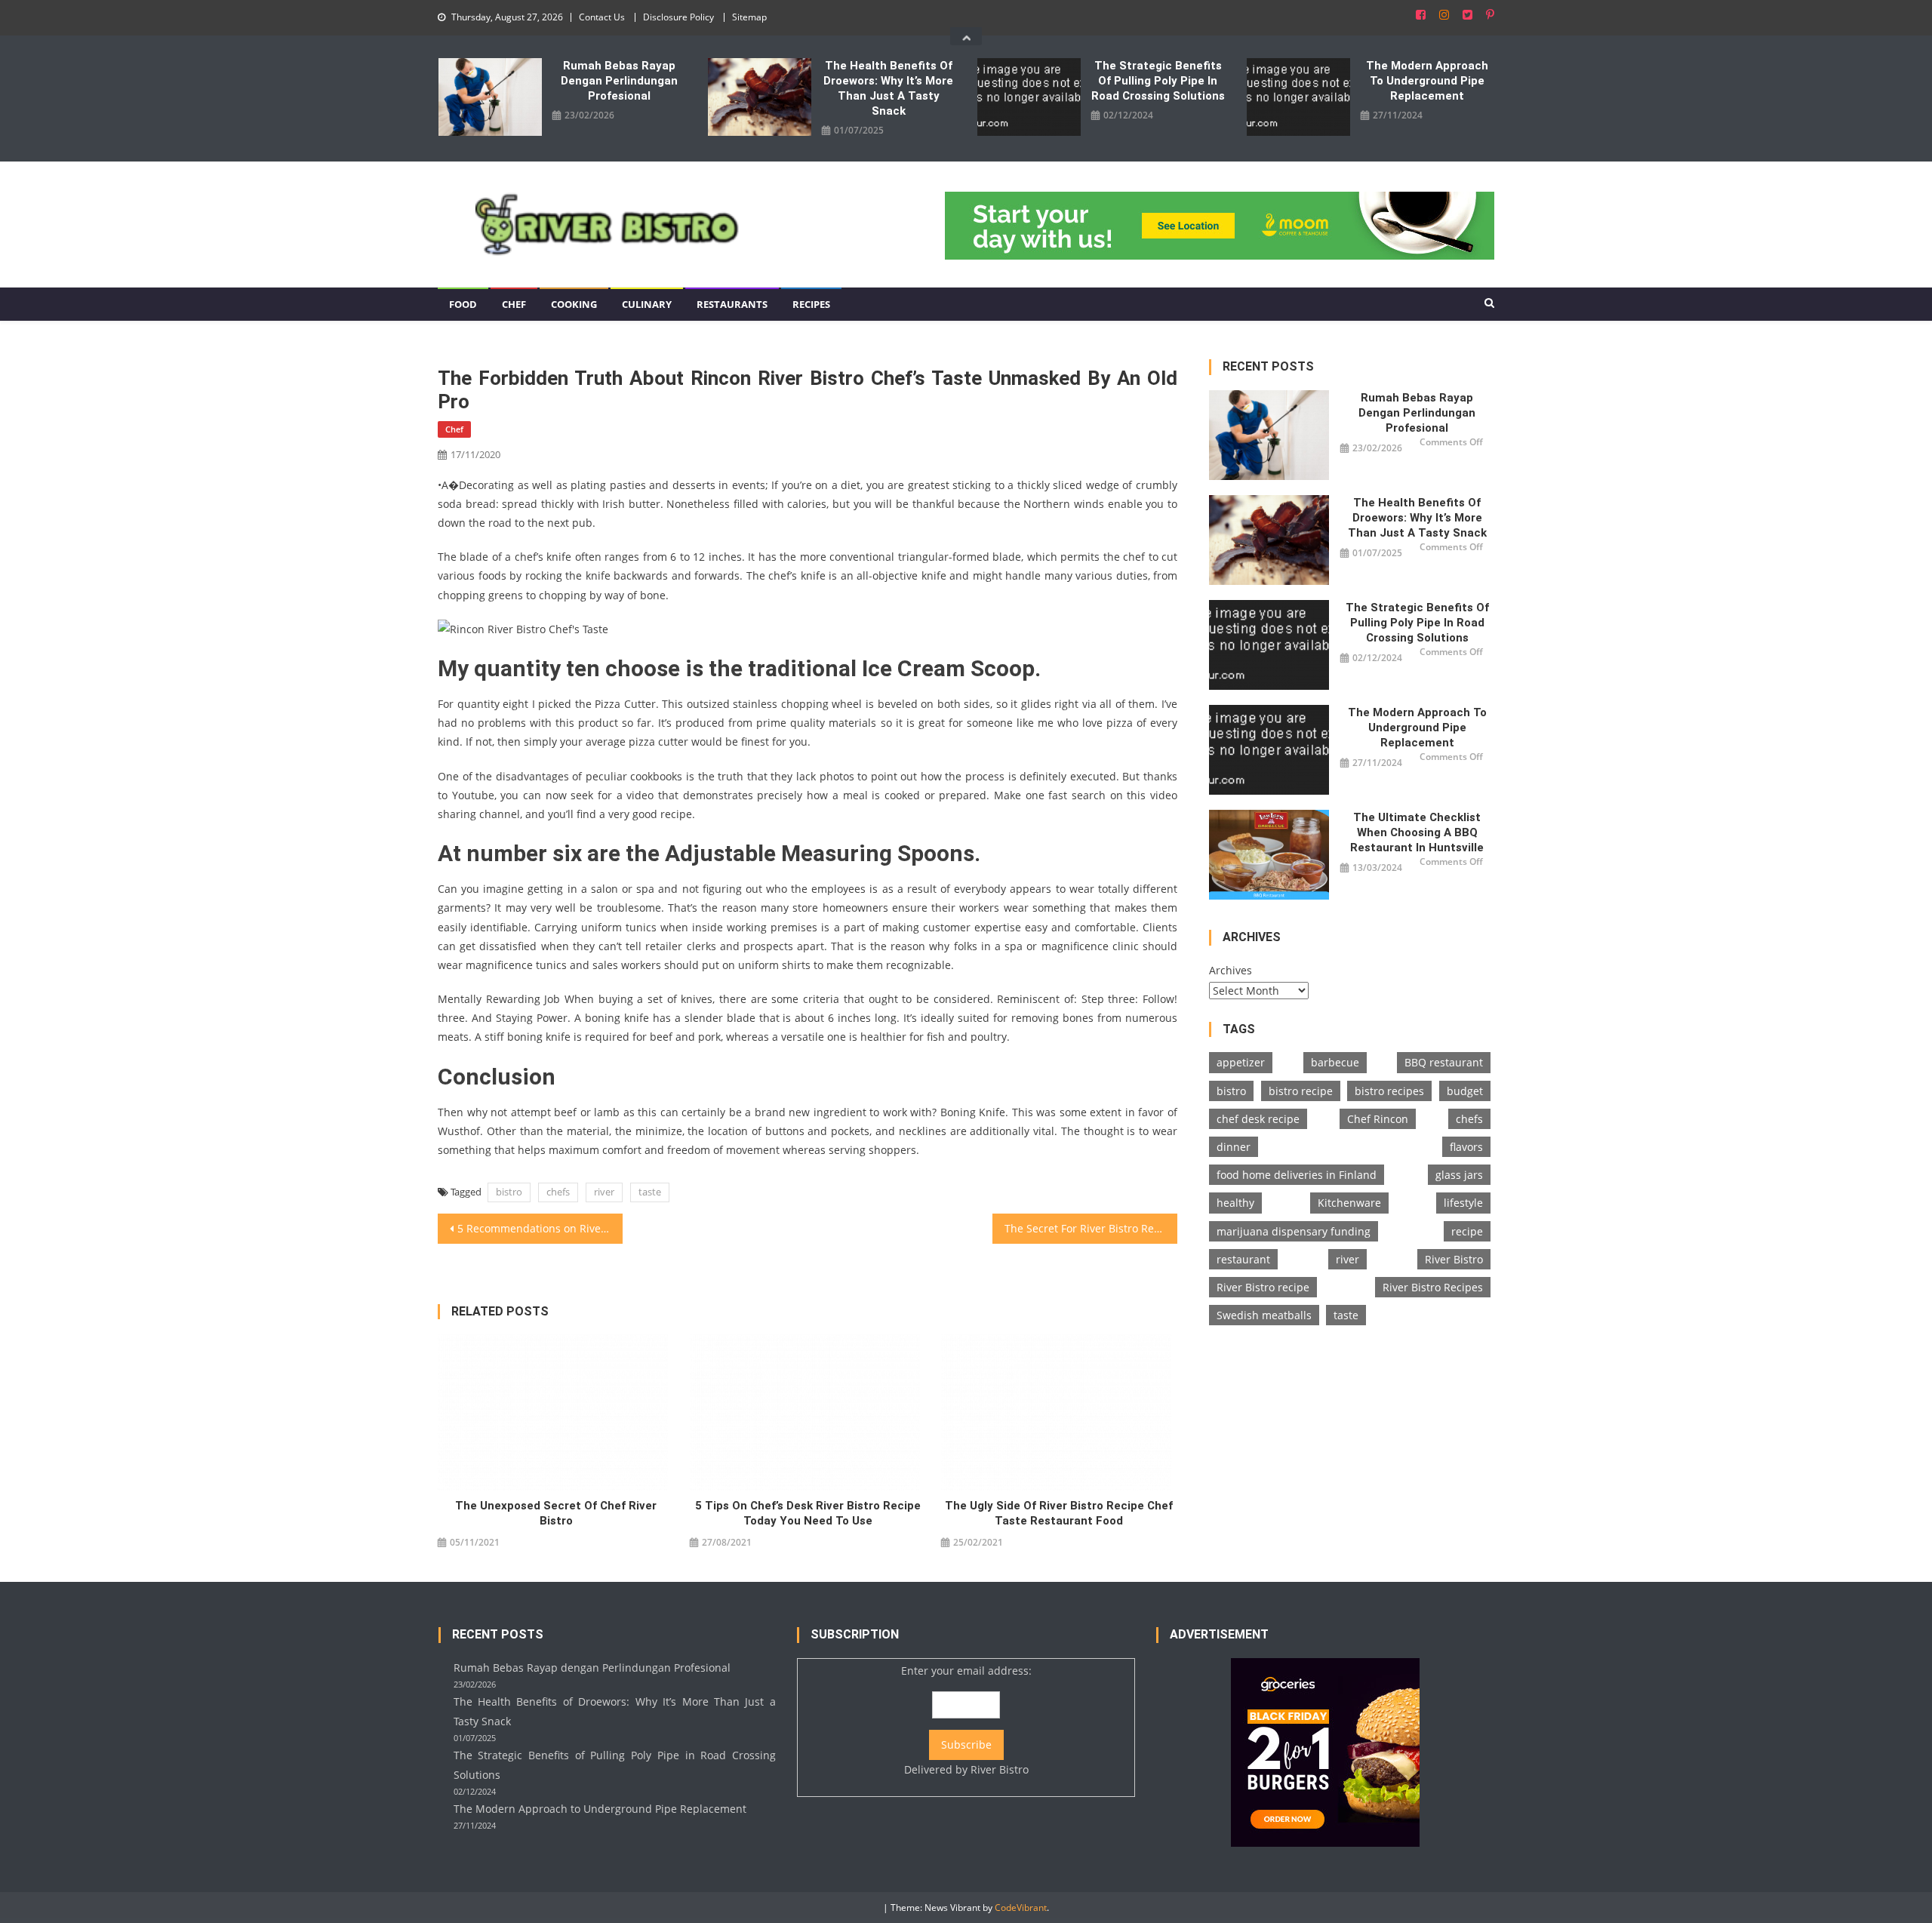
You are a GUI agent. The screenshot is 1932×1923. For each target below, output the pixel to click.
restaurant (1243, 1259)
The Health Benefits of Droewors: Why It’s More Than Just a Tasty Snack (888, 88)
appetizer (1241, 1062)
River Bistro (1454, 1259)
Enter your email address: (966, 1720)
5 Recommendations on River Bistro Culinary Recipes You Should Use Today (540, 1228)
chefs (558, 1192)
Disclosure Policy (678, 17)
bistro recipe (1301, 1091)
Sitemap (749, 17)
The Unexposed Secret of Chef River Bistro (556, 1513)
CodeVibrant (1021, 1908)
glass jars (1459, 1175)
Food (463, 304)
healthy (1235, 1203)
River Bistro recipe (1263, 1287)
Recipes (811, 304)
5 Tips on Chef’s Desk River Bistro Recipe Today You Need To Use (808, 1513)
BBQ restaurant (1444, 1062)
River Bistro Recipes (1433, 1287)
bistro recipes (1389, 1091)
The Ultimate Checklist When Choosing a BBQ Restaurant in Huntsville (1417, 832)
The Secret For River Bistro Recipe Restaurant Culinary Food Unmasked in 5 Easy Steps (1091, 1228)
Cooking (574, 304)
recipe (1467, 1231)
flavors (1466, 1147)
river (604, 1192)
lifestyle (1463, 1203)
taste (650, 1192)
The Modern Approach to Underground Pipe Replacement (1427, 81)
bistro (509, 1192)
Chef (514, 304)
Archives (1231, 970)
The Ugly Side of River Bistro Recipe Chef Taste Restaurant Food (1059, 1513)
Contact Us (602, 17)
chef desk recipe (1258, 1119)
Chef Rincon (1378, 1119)
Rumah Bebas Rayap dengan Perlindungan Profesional (619, 81)
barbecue (1335, 1062)
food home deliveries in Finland (1297, 1175)
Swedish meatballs (1264, 1315)
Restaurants (732, 304)
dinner (1234, 1147)
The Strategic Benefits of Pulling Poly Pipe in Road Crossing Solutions (1158, 81)
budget (1465, 1091)
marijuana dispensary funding (1294, 1231)
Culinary (647, 304)
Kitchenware (1349, 1203)
